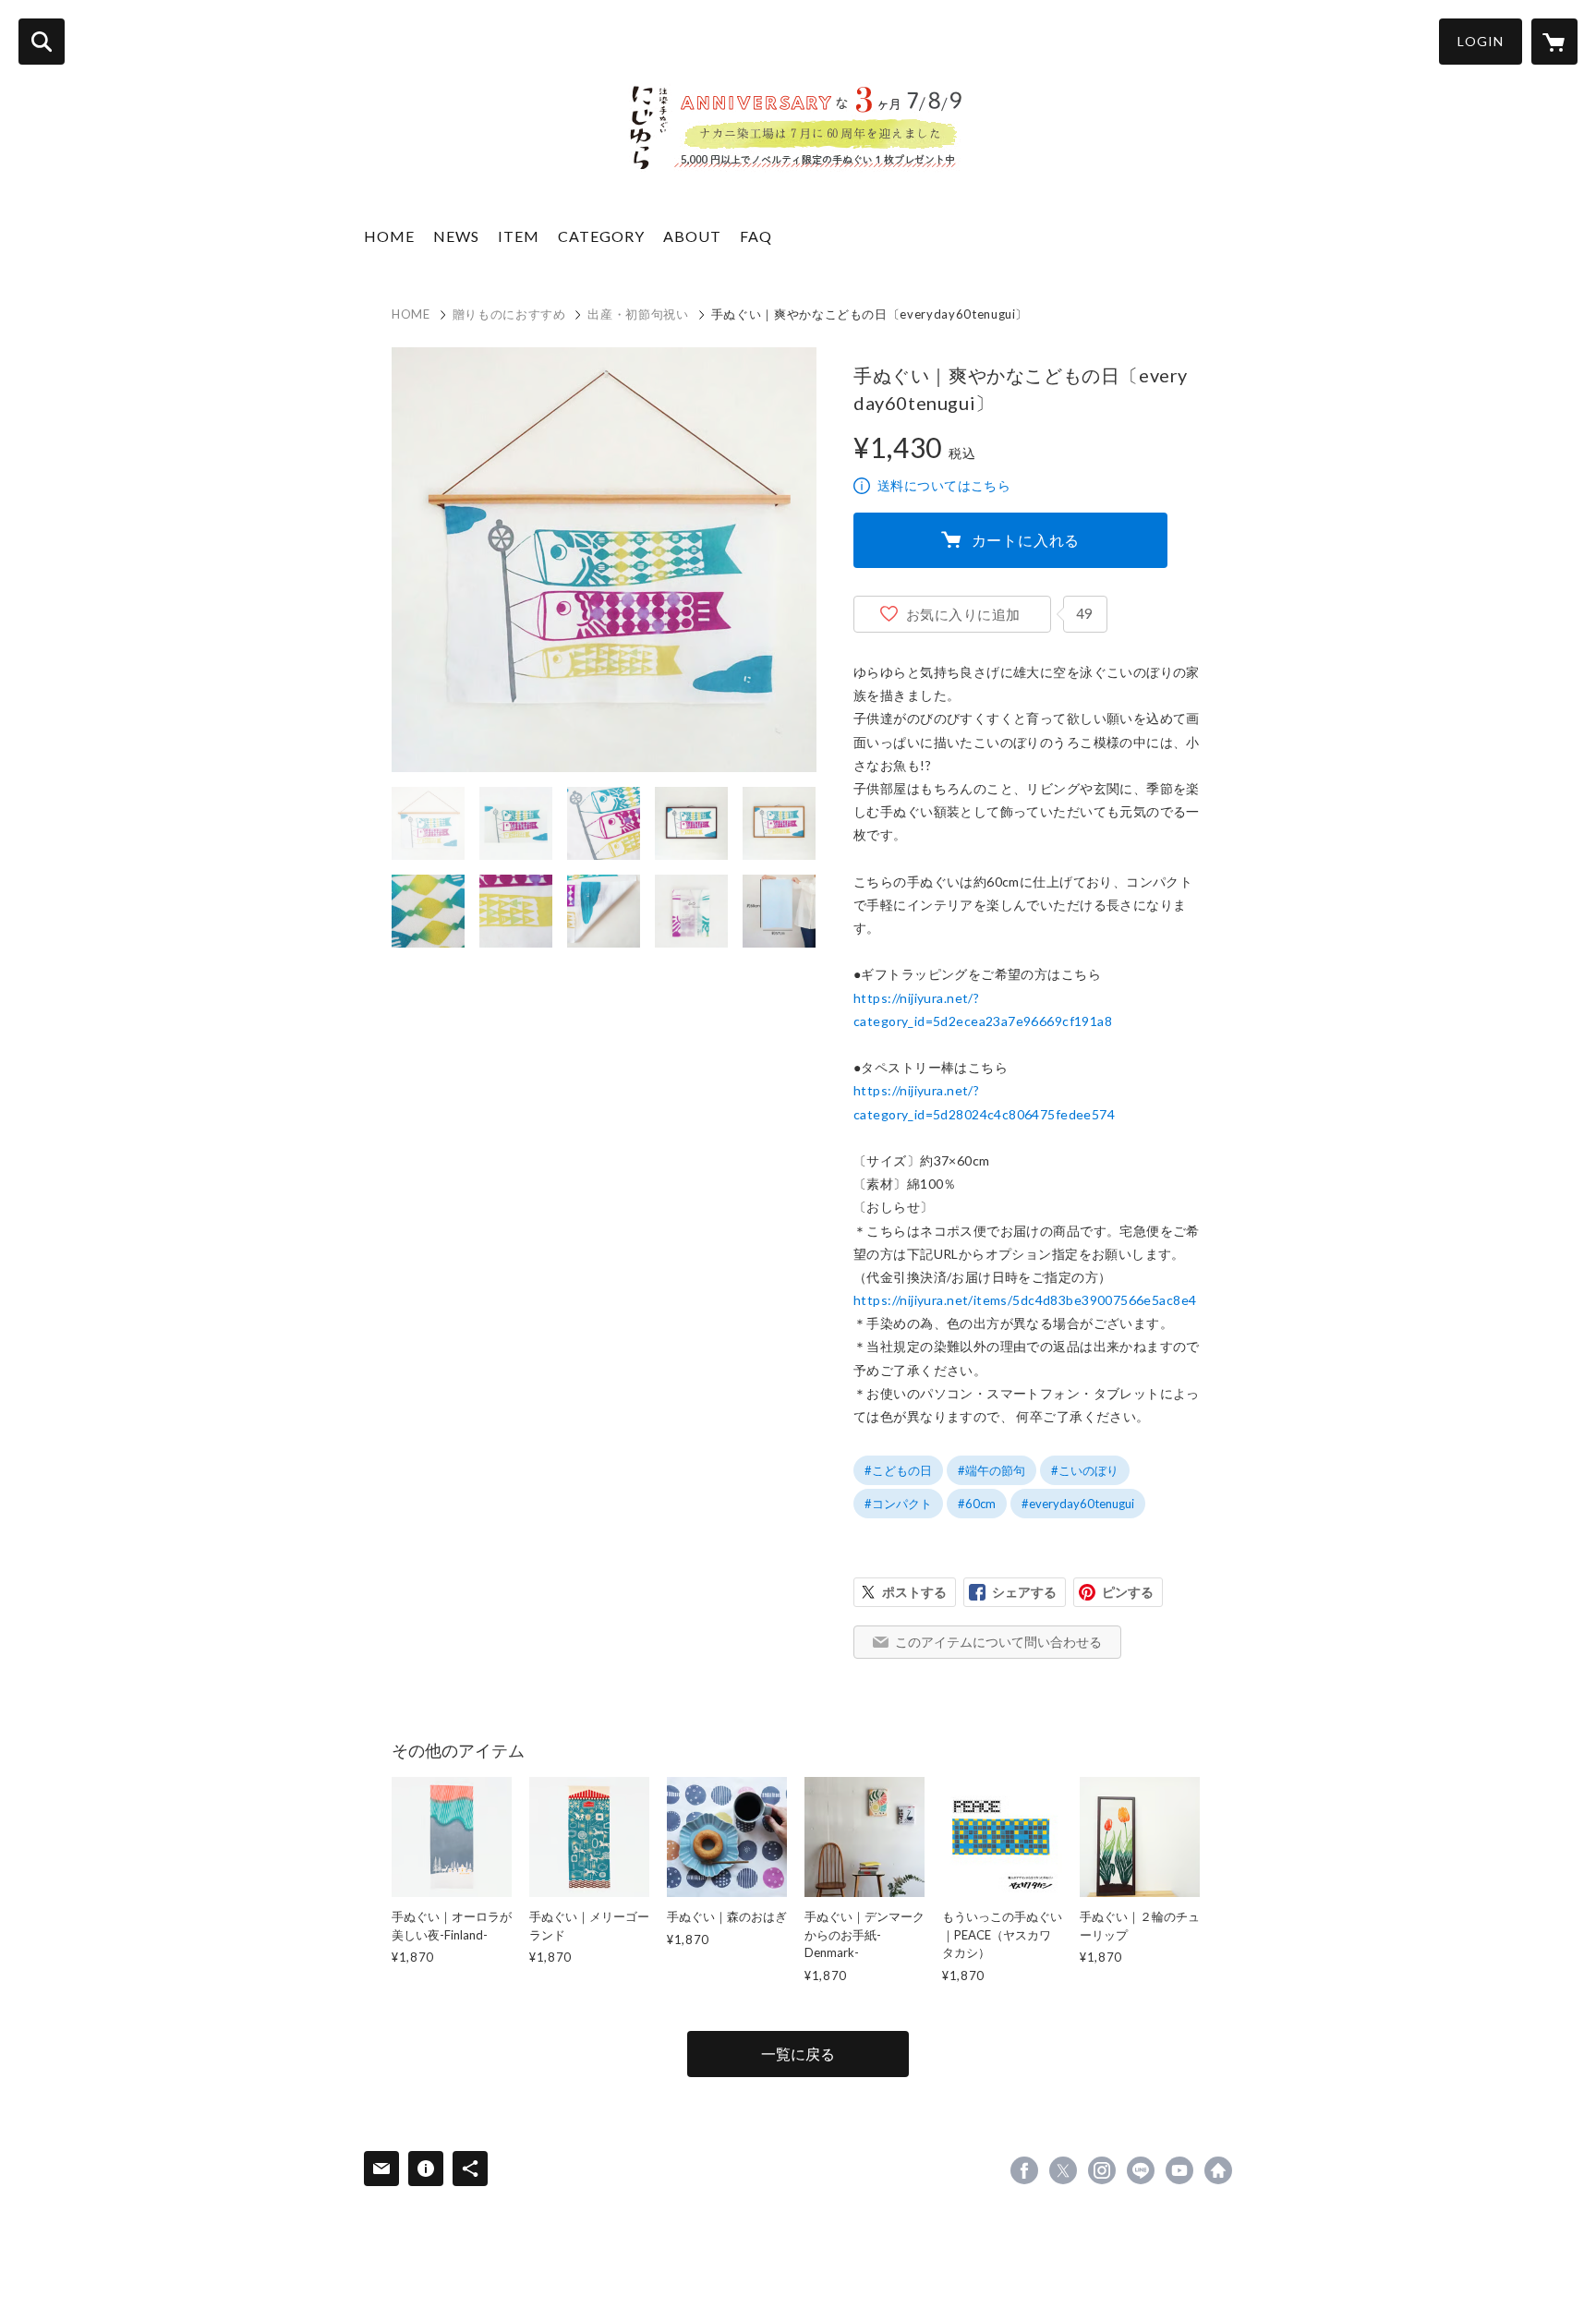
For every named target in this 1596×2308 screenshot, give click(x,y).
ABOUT (692, 236)
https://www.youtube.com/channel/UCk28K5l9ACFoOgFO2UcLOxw (1179, 2170)
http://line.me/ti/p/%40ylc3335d (1141, 2170)
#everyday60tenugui (1078, 1504)
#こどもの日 (898, 1470)
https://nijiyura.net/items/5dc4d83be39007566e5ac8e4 (1025, 1300)
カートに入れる (1026, 540)
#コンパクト (898, 1504)
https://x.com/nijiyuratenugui (1063, 2170)
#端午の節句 (991, 1470)
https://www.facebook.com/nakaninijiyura (1024, 2170)
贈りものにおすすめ (509, 314)
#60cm (977, 1504)
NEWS (456, 236)
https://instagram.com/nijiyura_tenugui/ (1102, 2170)
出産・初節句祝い (638, 314)
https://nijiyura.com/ (1218, 2170)
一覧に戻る (798, 2054)
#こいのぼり (1085, 1470)
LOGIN (1481, 41)
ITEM (519, 236)
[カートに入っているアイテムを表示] (1554, 42)
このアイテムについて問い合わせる (998, 1642)
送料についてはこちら (944, 485)
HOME (389, 236)
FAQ (756, 236)
